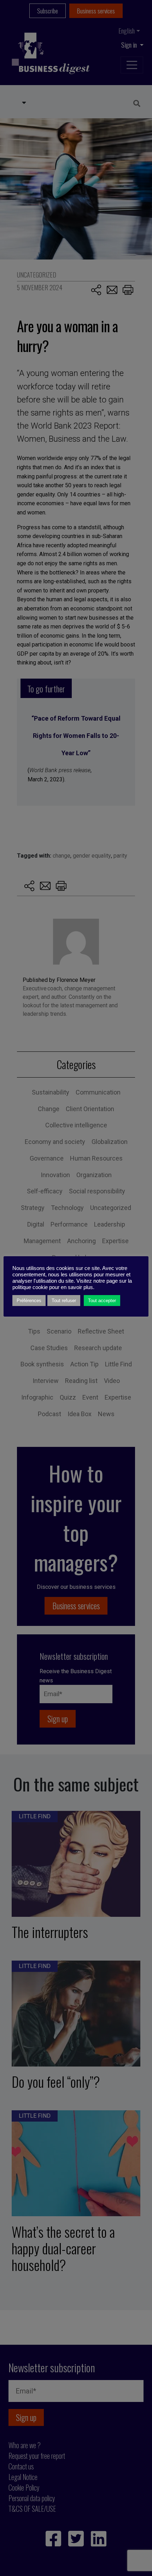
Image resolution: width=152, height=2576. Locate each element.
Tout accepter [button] (102, 1301)
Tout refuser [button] (64, 1301)
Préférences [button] (29, 1301)
